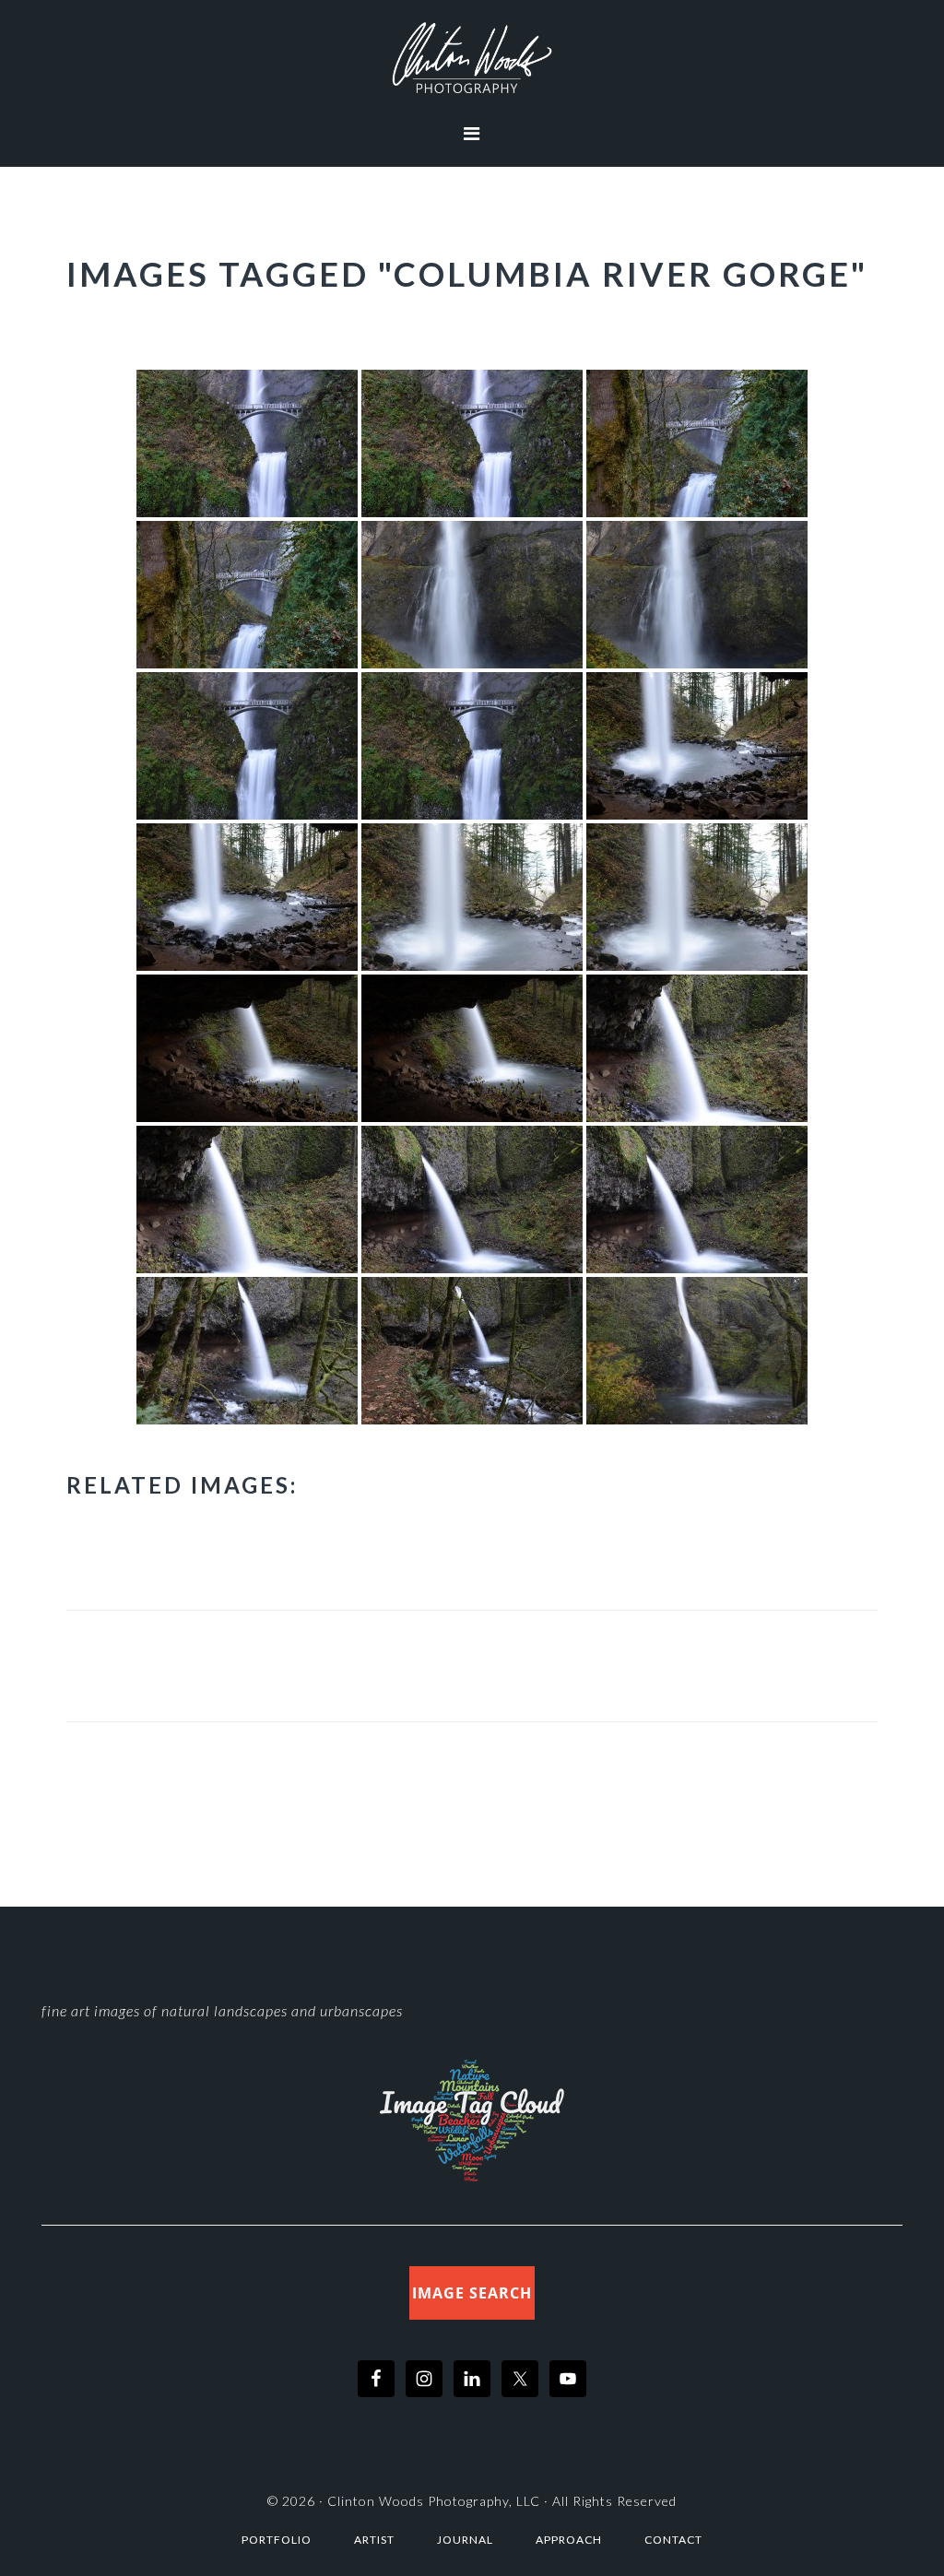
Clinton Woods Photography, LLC (434, 2501)
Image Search (472, 2293)
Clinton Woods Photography (472, 58)
